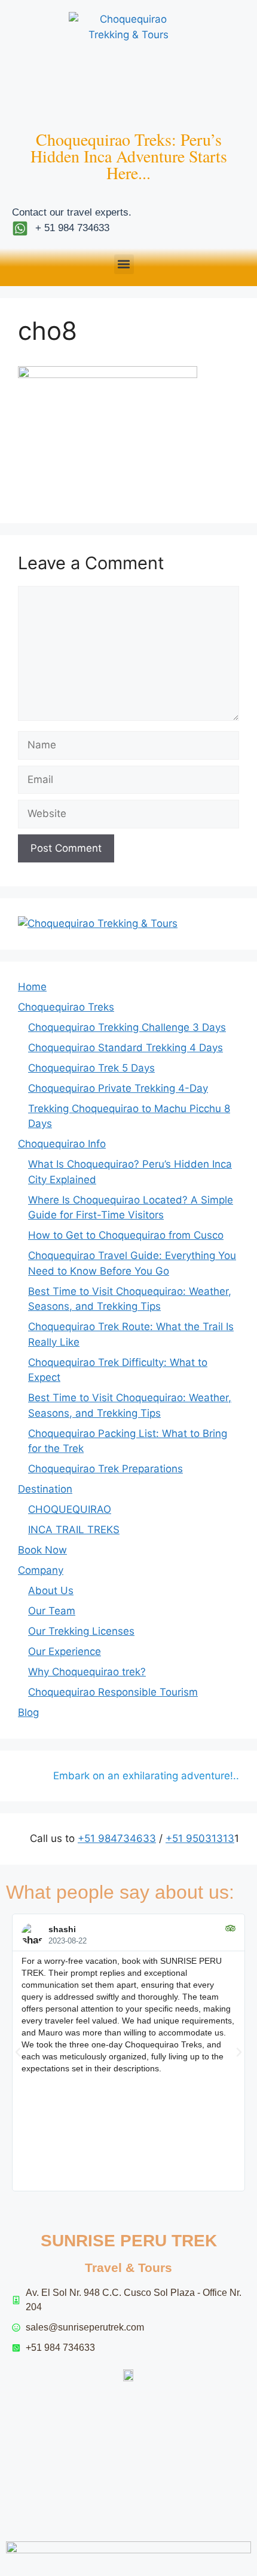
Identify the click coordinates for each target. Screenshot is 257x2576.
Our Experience (65, 1651)
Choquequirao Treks (66, 1007)
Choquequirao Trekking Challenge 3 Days (127, 1027)
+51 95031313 (200, 1838)
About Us (51, 1591)
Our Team (52, 1611)
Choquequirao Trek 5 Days (91, 1068)
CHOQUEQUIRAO (70, 1509)
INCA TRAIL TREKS (74, 1530)
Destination (45, 1489)
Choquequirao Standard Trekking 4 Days (126, 1048)
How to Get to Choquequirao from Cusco (126, 1235)
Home (32, 987)
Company (41, 1570)
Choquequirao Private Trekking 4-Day (118, 1088)
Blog (28, 1712)
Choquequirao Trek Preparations (105, 1469)
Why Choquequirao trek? (87, 1672)
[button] (124, 264)
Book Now (42, 1550)
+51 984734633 (117, 1838)
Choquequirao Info (62, 1144)
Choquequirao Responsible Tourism (113, 1692)
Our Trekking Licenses (81, 1631)
